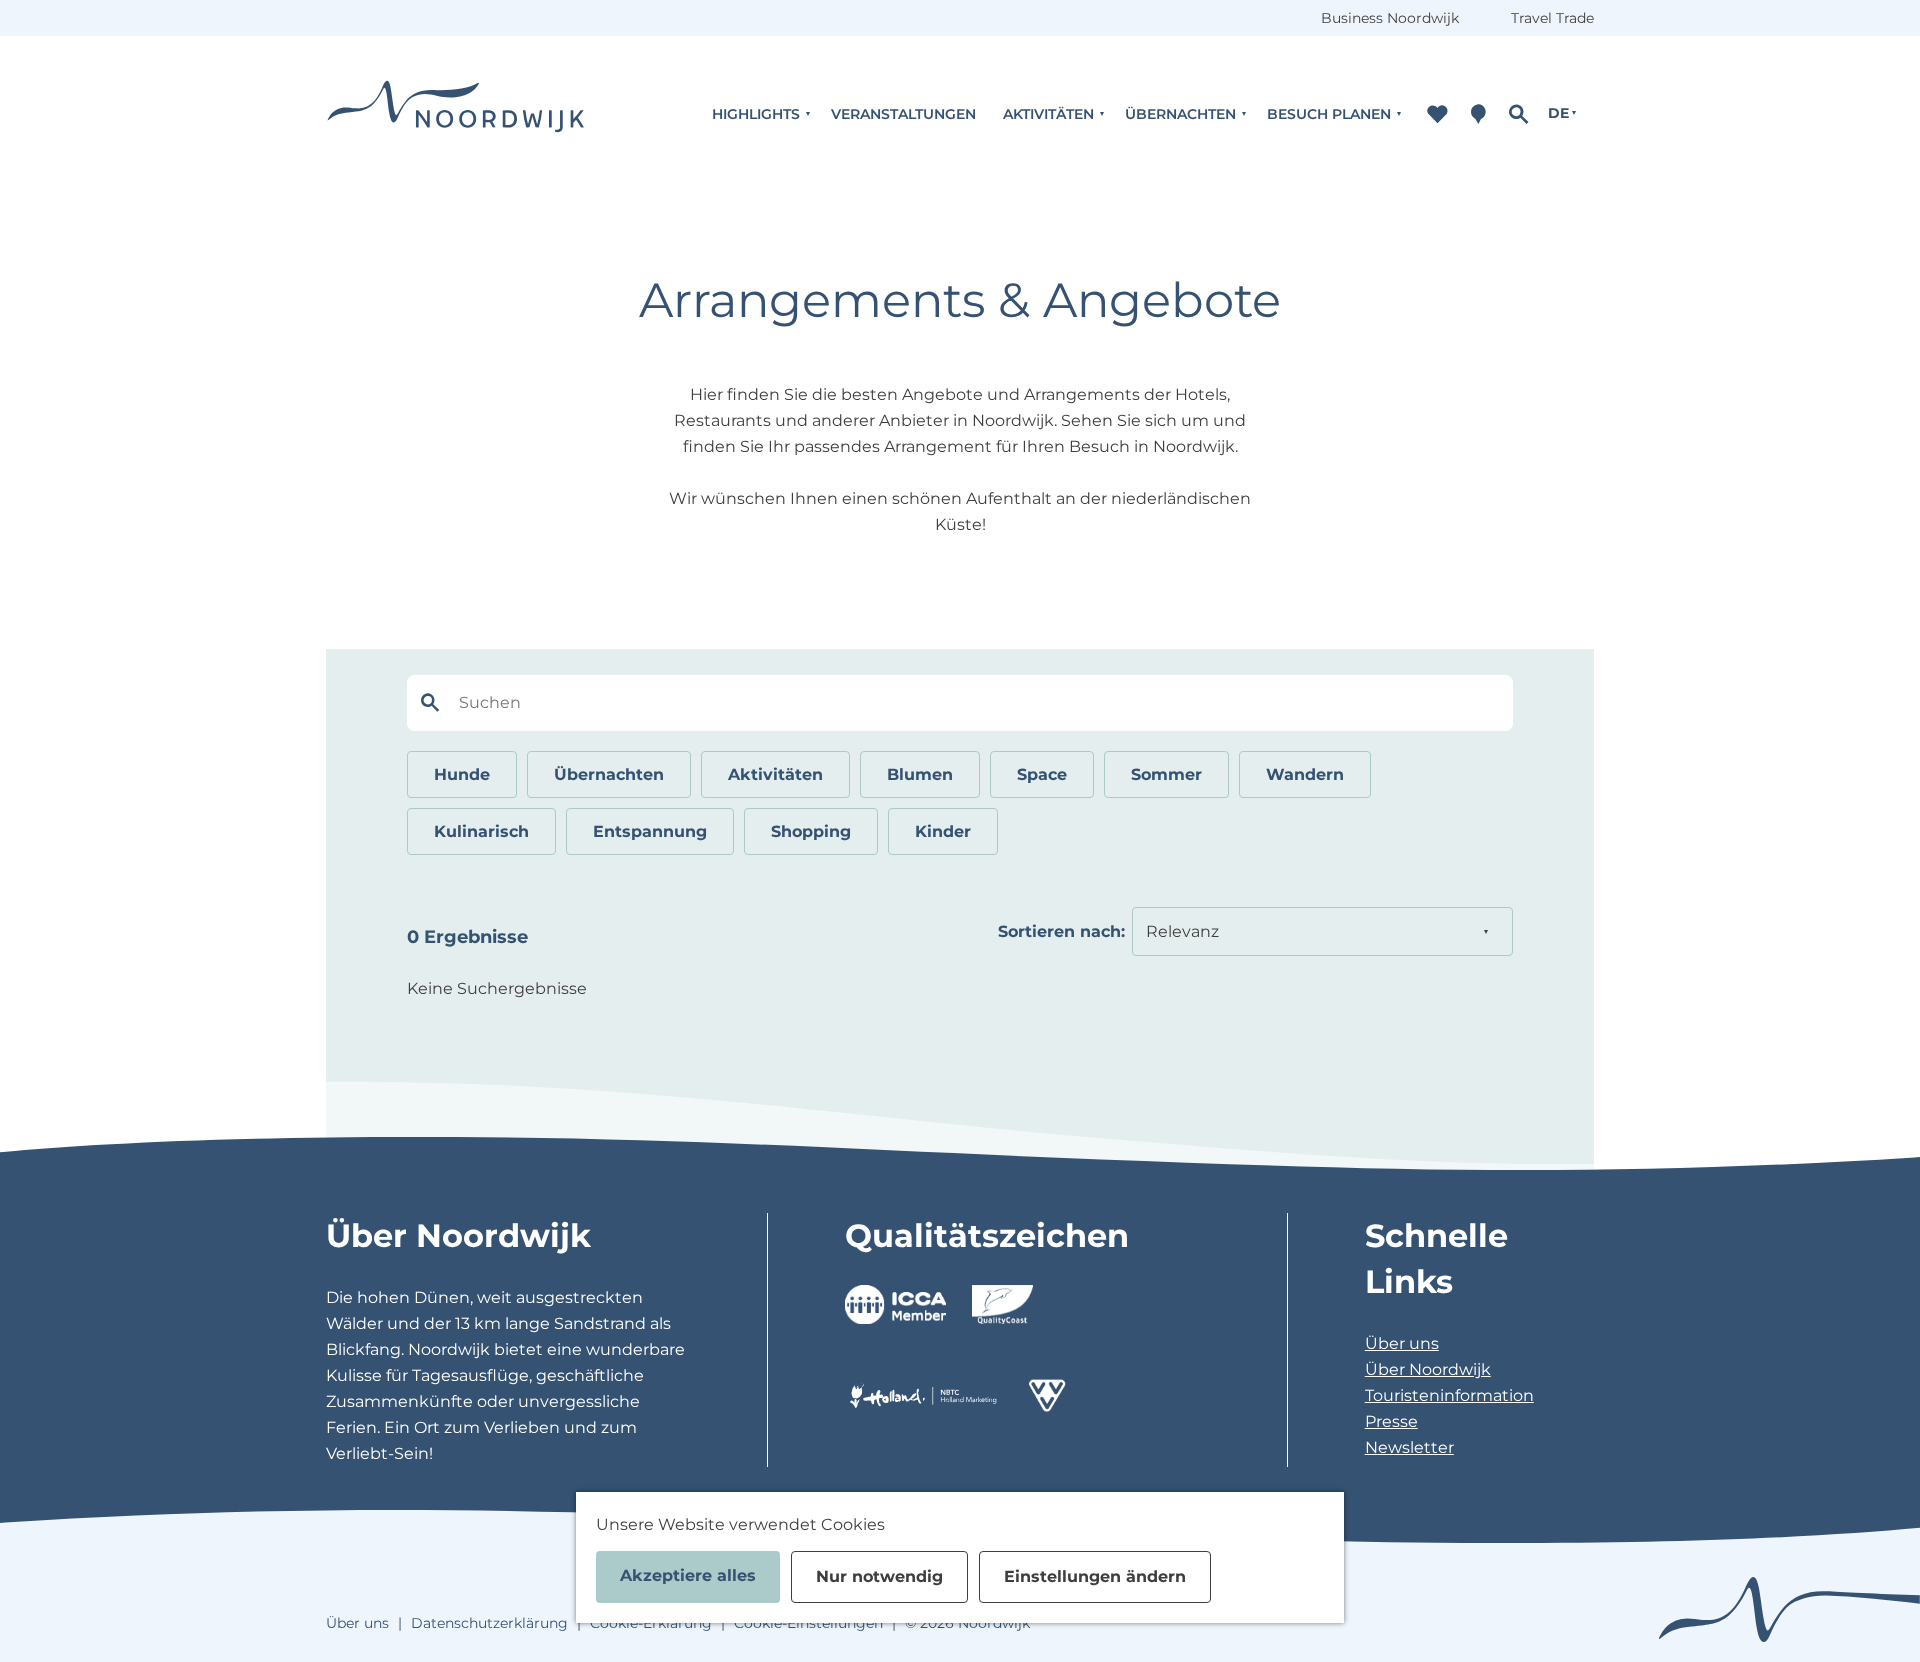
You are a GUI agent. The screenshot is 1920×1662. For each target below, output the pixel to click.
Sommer (1166, 774)
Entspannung (650, 831)
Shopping (811, 831)
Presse (1391, 1421)
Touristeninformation (1449, 1395)
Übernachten (609, 774)
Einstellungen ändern (1095, 1576)
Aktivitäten (775, 774)
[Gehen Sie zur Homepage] (456, 113)
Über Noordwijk (1428, 1369)
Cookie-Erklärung (651, 1623)
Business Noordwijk (1390, 18)
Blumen (920, 774)
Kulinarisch (481, 831)
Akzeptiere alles (688, 1575)
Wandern (1305, 774)
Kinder (943, 831)
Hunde (462, 774)
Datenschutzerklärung (489, 1623)
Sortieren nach (1061, 931)
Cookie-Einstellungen (808, 1623)
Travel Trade (1552, 18)
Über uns (1402, 1343)
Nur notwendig (879, 1576)
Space (1042, 774)
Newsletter (1409, 1447)
